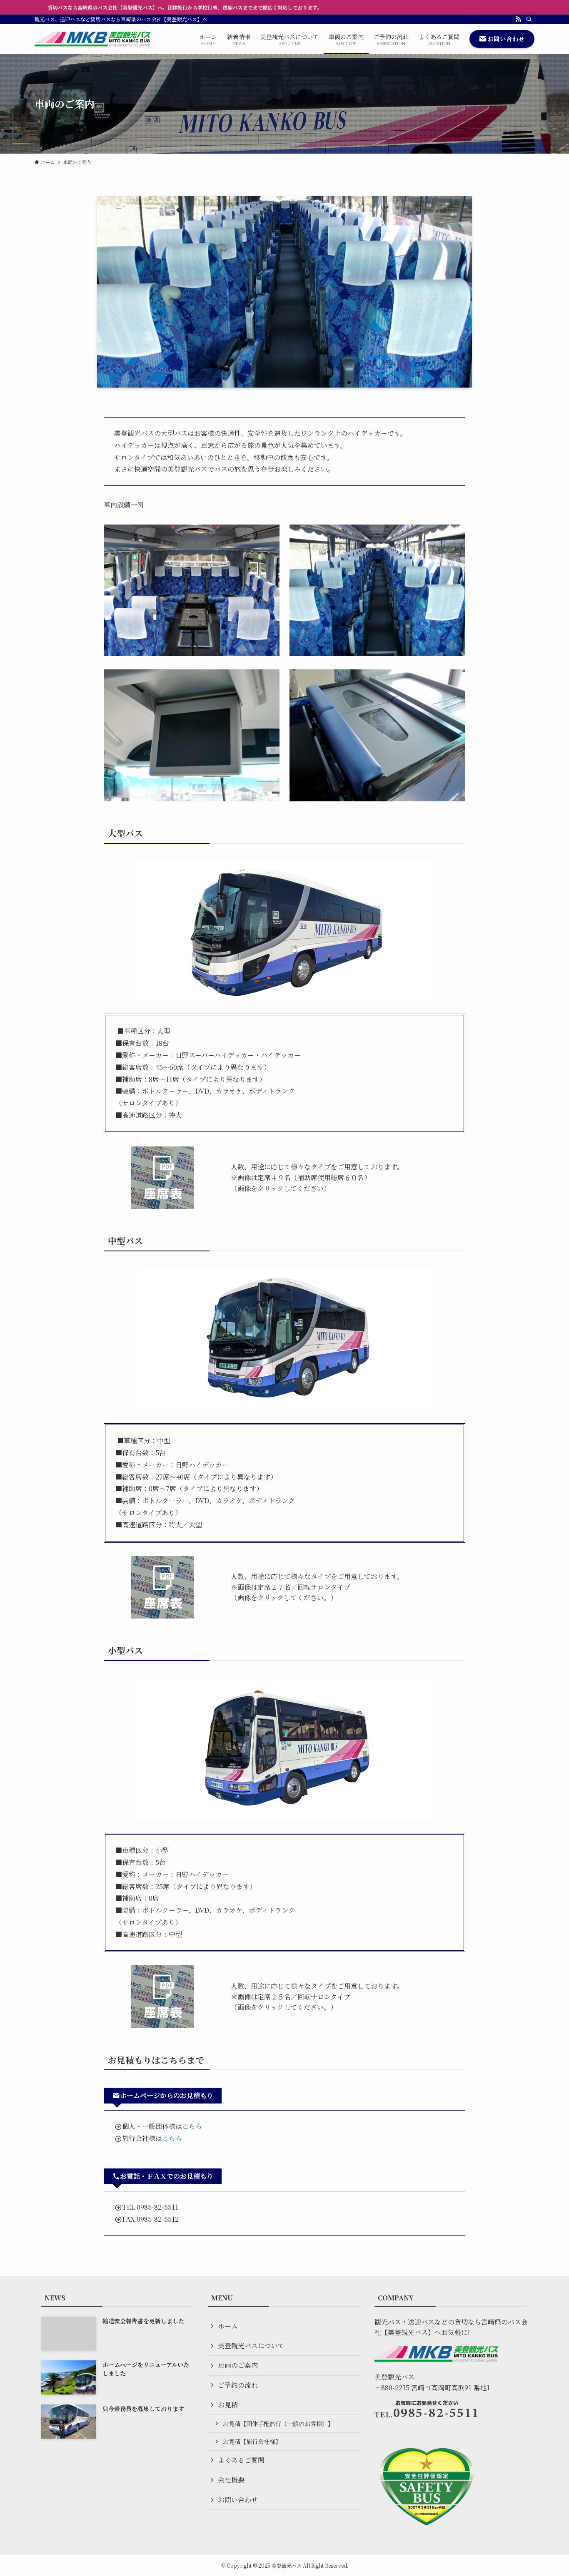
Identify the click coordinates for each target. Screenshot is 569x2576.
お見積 (228, 2405)
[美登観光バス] (93, 39)
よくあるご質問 (241, 2460)
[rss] (518, 19)
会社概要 (231, 2480)
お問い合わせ (238, 2500)
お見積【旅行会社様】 (252, 2441)
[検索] (529, 19)
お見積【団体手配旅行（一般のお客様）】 (278, 2423)
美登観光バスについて (251, 2346)
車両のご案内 (238, 2365)
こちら (192, 2126)
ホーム (228, 2326)
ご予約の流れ (238, 2385)
